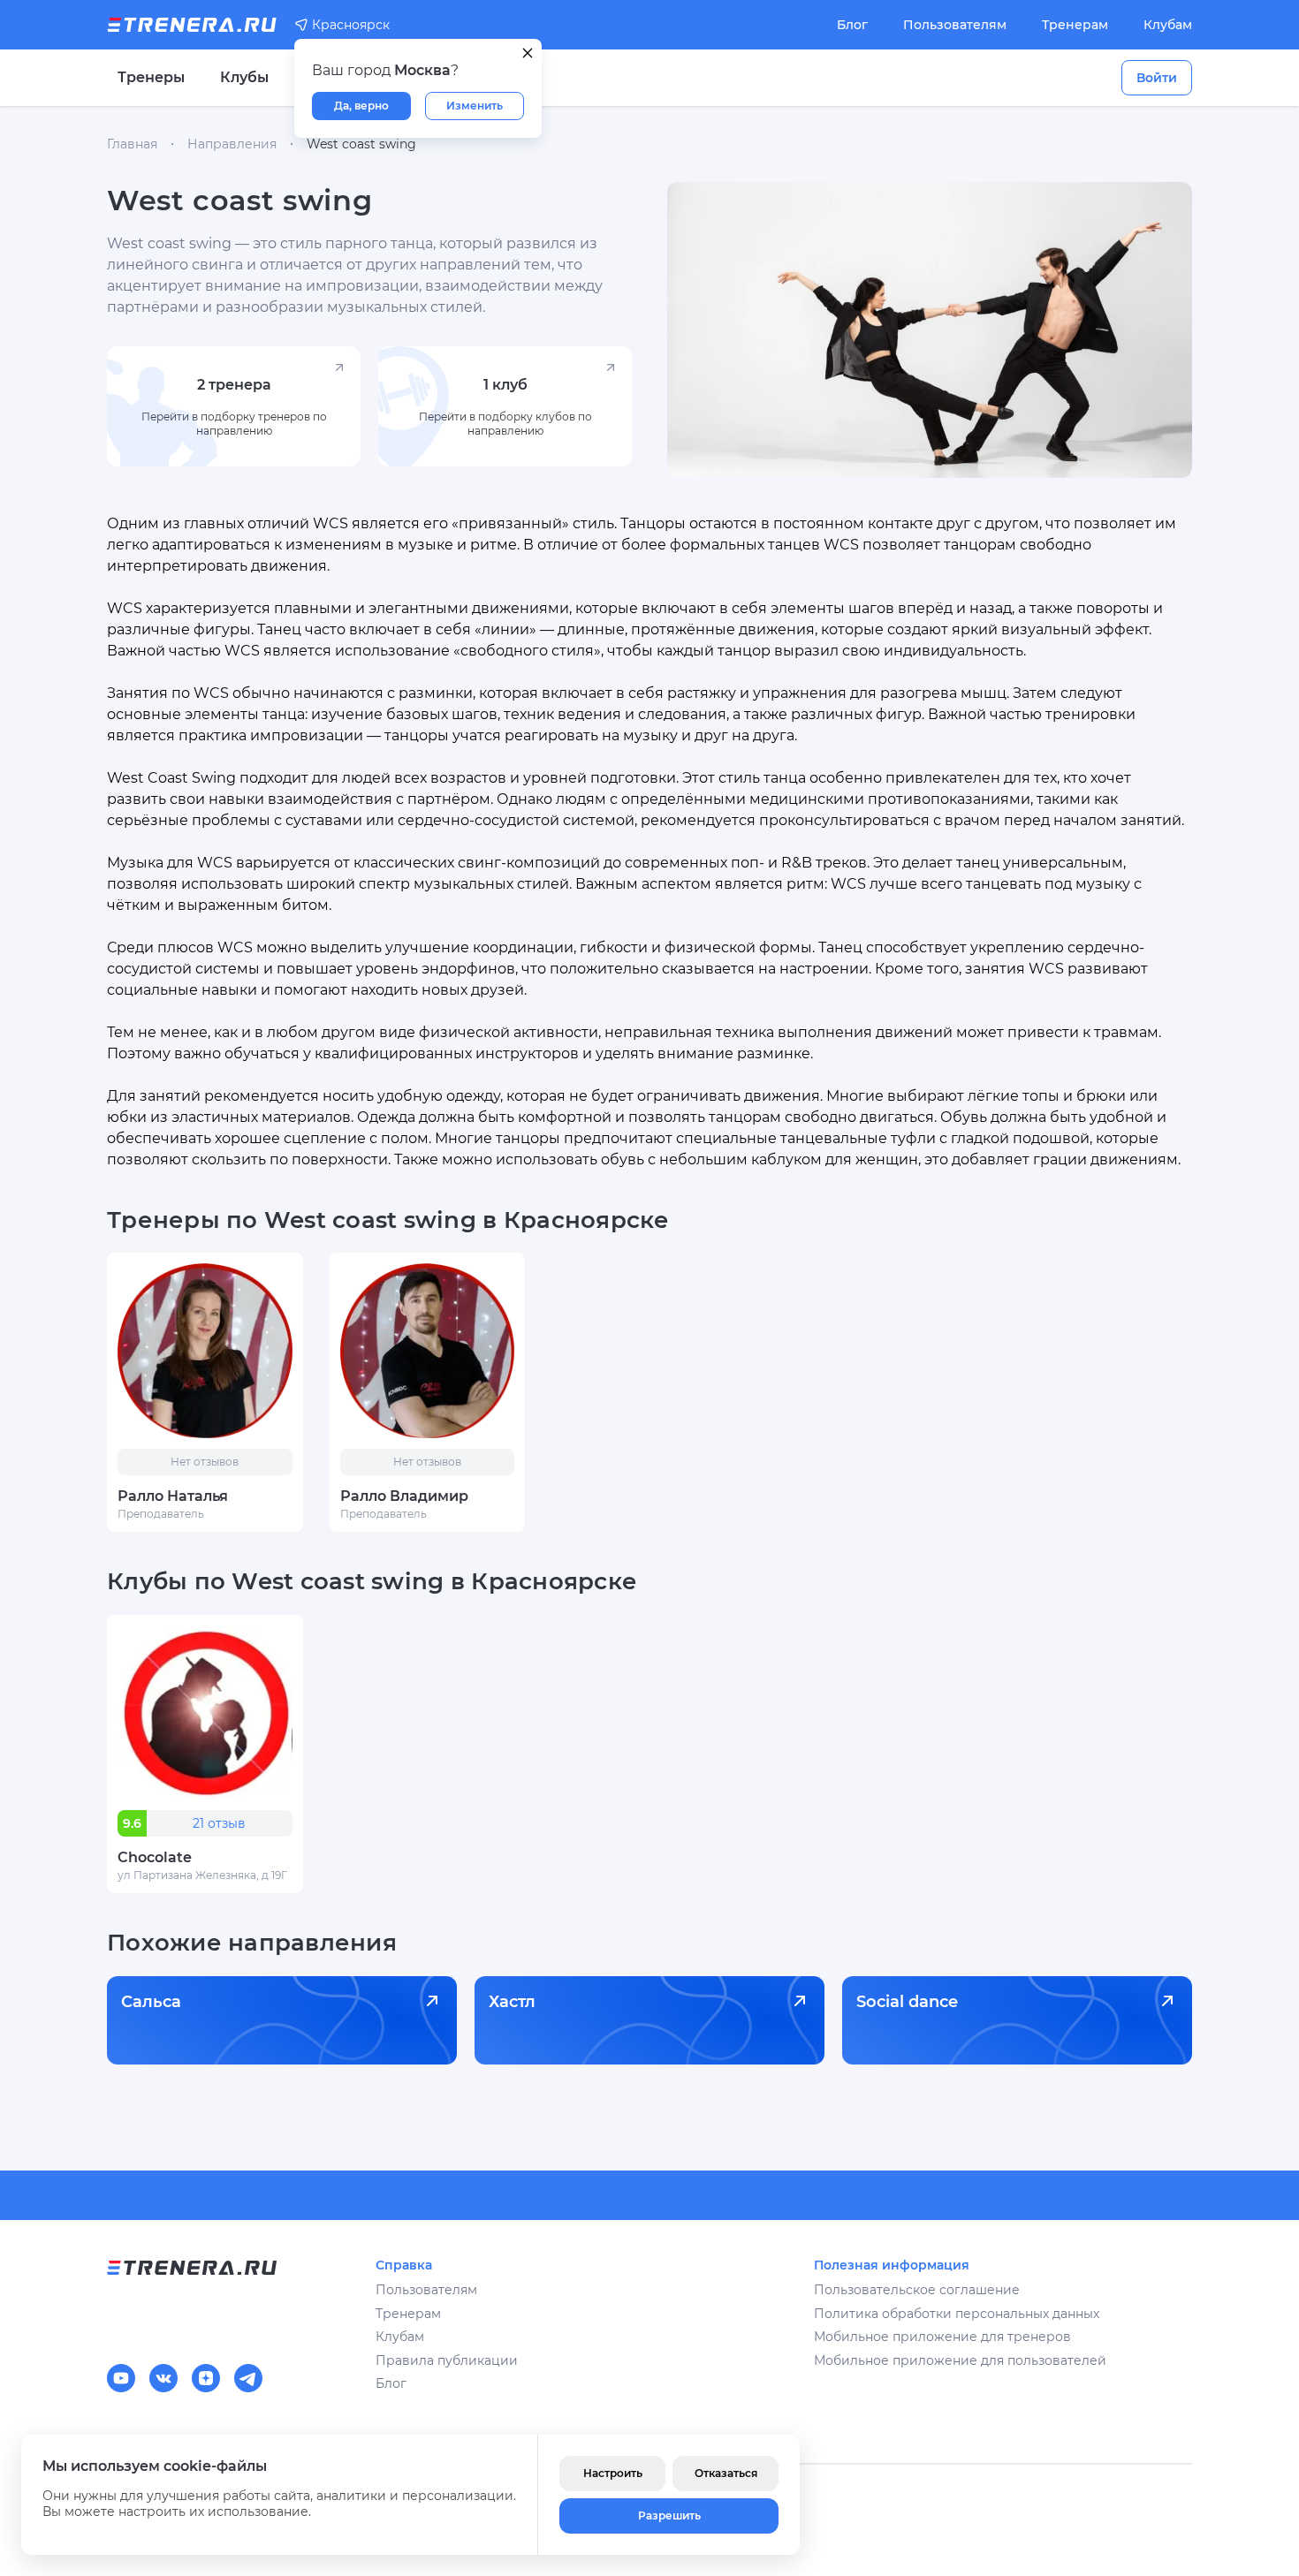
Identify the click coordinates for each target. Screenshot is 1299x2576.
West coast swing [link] (361, 144)
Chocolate (155, 1857)
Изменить (475, 106)
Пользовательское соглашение (917, 2290)
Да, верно (361, 106)
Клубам (1168, 25)
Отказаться (726, 2473)
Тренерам (1075, 25)
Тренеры (151, 77)
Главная (132, 144)
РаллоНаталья (173, 1496)
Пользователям (955, 25)
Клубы (244, 77)
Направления (232, 144)
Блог (852, 25)
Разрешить (669, 2515)
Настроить (613, 2473)
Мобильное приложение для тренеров (942, 2337)
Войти (1157, 78)
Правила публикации (447, 2360)
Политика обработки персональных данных (957, 2314)
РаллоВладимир (404, 1496)
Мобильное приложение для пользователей (960, 2360)
